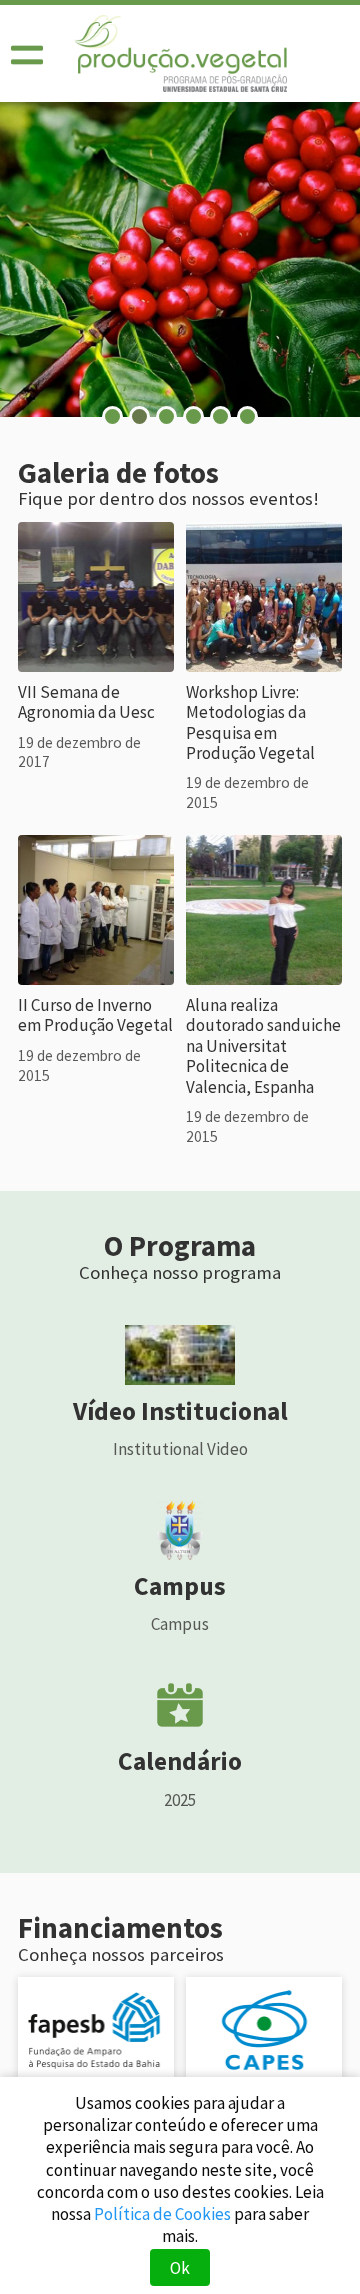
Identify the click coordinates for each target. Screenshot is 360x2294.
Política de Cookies (162, 2214)
